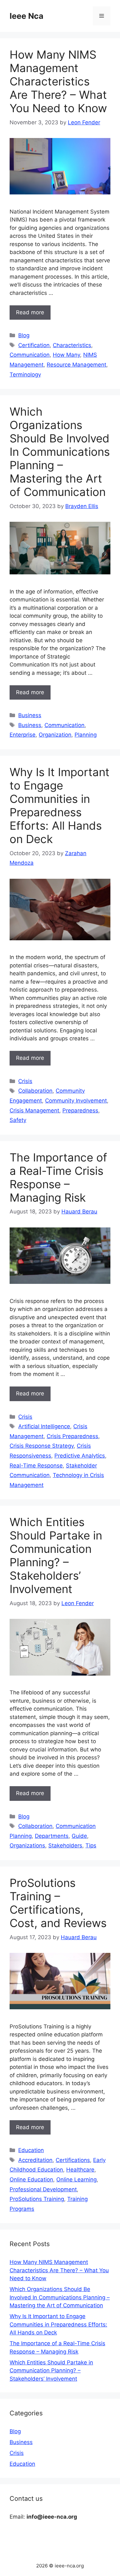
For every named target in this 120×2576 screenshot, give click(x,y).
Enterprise (23, 735)
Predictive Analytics (80, 1456)
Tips (91, 1845)
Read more (30, 312)
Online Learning (76, 2179)
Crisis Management (34, 1110)
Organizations (27, 1845)
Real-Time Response (36, 1466)
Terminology (25, 375)
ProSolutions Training (37, 2199)
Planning (86, 735)
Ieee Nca (27, 16)
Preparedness (80, 1110)
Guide (79, 1836)
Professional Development (43, 2189)
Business (30, 715)
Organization (55, 735)
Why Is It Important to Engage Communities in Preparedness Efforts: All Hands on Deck (60, 805)
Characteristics (72, 345)
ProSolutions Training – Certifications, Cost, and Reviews (58, 1903)
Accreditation (35, 2160)
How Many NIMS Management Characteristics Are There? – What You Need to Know (58, 81)
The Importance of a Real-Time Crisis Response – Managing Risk (58, 1177)
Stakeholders (65, 1845)
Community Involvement (76, 1101)
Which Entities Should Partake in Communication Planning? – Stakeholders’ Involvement (56, 1555)
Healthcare (80, 2170)
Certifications (73, 2160)
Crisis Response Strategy (42, 1446)
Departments (52, 1836)
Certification (34, 345)
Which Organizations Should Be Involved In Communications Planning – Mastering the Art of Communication (60, 452)
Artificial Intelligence (44, 1426)
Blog (24, 335)
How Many (66, 355)
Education (31, 2150)
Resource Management (76, 365)
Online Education (31, 2179)
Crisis (25, 1081)
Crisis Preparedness (72, 1436)
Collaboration (35, 1091)
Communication (30, 355)
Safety (18, 1120)
